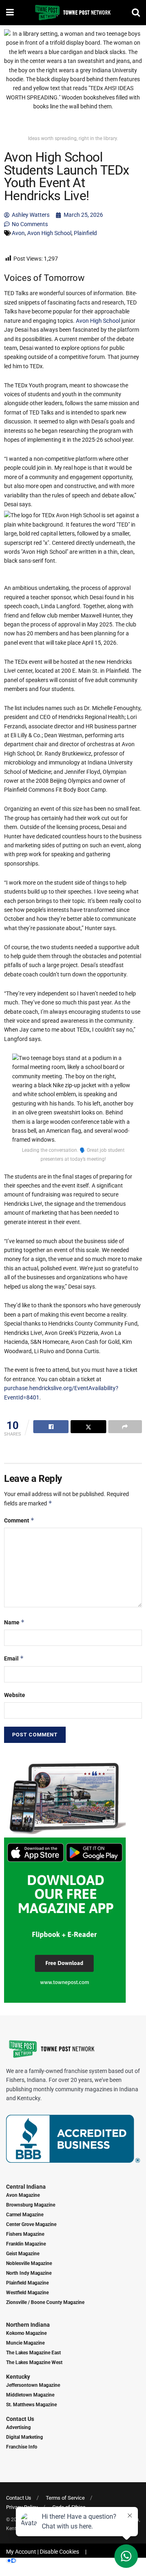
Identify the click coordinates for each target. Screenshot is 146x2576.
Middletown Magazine (30, 2395)
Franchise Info (22, 2447)
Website (15, 1695)
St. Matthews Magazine (31, 2405)
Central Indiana (26, 2187)
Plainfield (85, 233)
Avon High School (49, 233)
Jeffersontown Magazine (33, 2385)
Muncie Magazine (25, 2343)
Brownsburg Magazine (31, 2205)
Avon (18, 233)
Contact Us (20, 2419)
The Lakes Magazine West (34, 2362)
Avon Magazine (23, 2195)
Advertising (18, 2427)
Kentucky (18, 2377)
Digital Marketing (25, 2437)
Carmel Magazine (25, 2215)
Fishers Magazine (25, 2234)
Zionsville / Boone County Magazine (45, 2302)
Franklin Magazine (26, 2244)
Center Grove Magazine (31, 2224)
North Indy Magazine (29, 2273)
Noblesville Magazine (29, 2263)
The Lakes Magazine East (33, 2353)
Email (14, 1658)
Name (14, 1622)
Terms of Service (65, 2498)
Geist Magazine (23, 2254)
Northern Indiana (28, 2325)
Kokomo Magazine (26, 2333)
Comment (19, 1520)
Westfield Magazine (27, 2293)
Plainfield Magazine (27, 2283)
